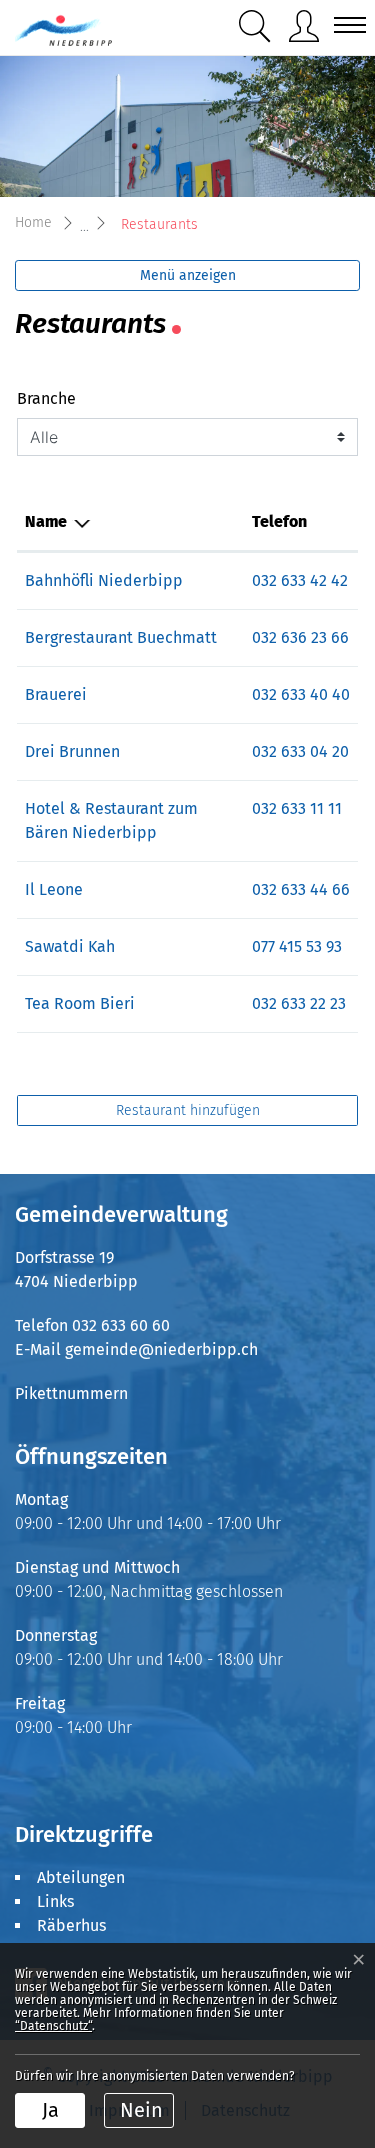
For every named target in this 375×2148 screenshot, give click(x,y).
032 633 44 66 (301, 889)
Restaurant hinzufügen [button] (188, 1110)
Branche (46, 398)
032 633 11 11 (297, 808)
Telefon (279, 521)
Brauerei (56, 694)
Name (46, 521)
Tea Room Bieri (80, 1003)
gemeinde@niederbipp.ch (161, 1349)
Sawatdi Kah (70, 946)
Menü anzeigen (188, 275)
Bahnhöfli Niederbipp (104, 580)
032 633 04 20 (300, 751)
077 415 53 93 (297, 946)
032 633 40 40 (301, 694)
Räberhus (71, 1925)
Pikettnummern (71, 1393)
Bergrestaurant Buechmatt (121, 637)
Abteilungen (81, 1877)
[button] (255, 26)
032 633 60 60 (121, 1325)
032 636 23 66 (300, 637)
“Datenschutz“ (53, 2026)
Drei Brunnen (72, 751)
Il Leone (54, 889)
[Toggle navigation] (344, 25)
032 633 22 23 (299, 1003)
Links (55, 1901)
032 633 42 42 (300, 580)
